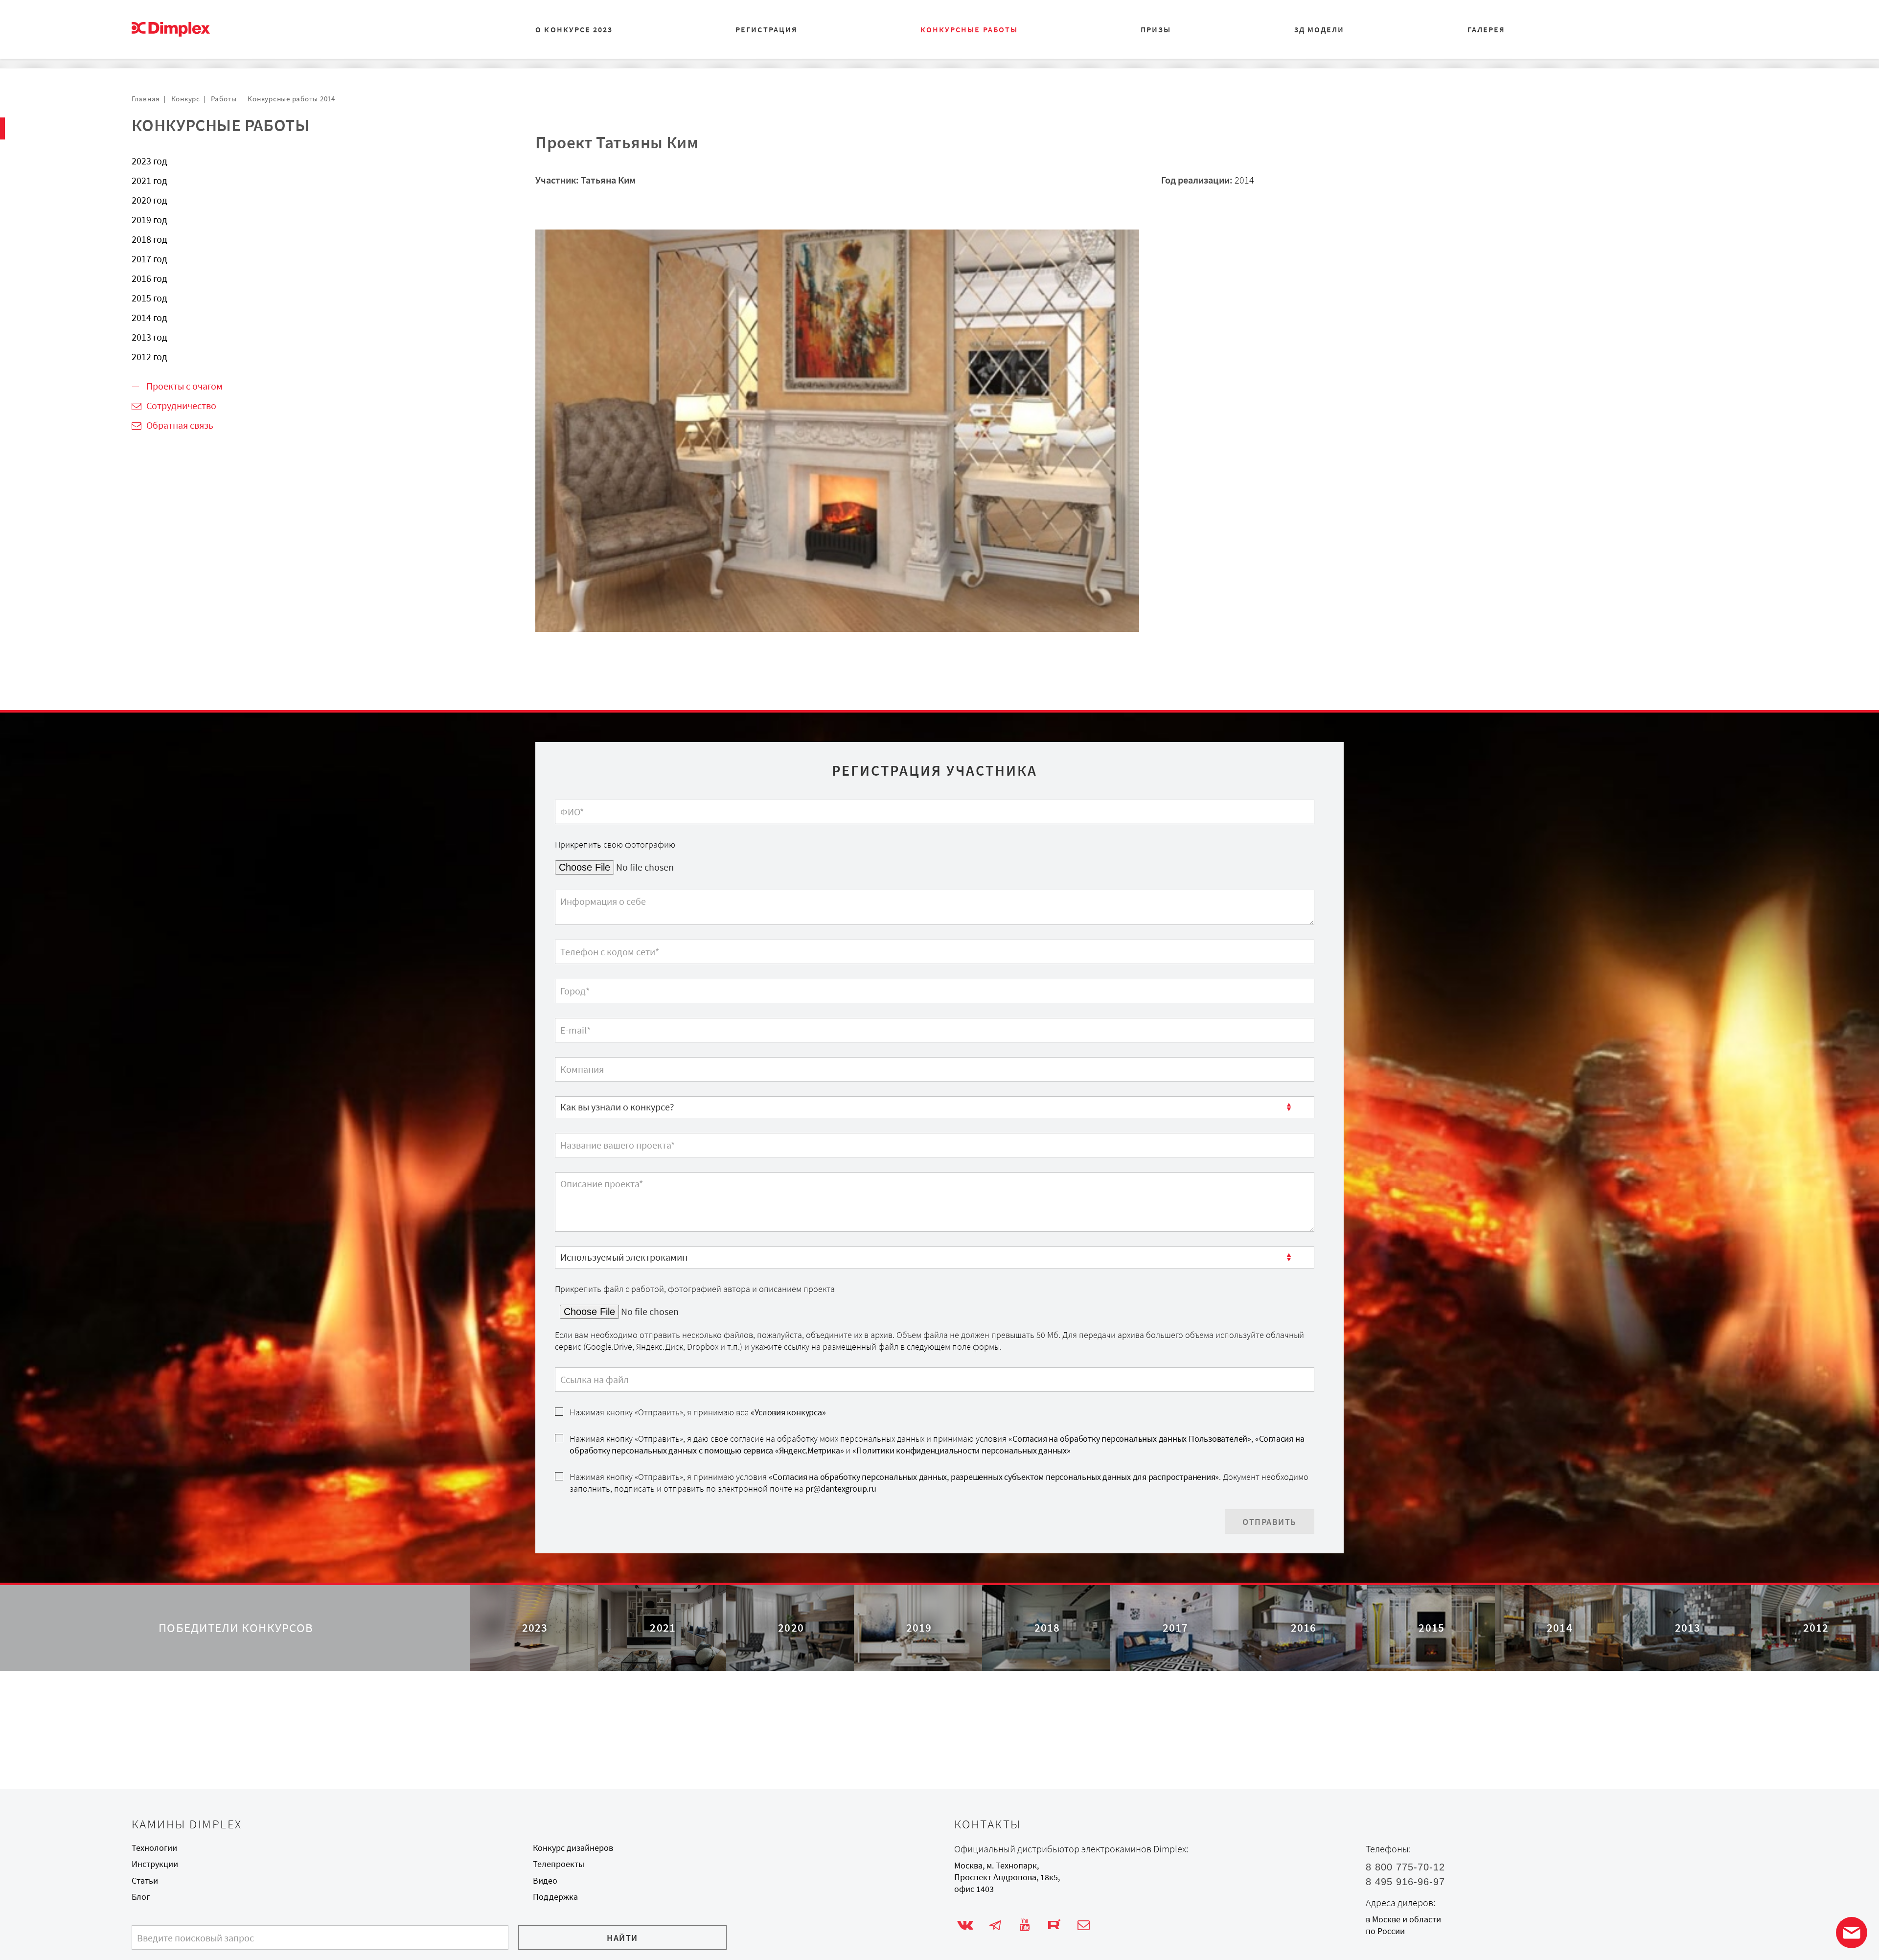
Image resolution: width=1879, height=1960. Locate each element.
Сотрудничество (181, 405)
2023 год (149, 161)
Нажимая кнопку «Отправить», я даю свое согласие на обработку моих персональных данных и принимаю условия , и (937, 1445)
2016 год (149, 278)
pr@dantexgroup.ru (841, 1489)
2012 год (149, 357)
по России (1385, 1931)
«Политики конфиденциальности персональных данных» (961, 1451)
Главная (146, 99)
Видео (545, 1881)
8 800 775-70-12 (1405, 1867)
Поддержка (555, 1897)
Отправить (1270, 1522)
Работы (224, 99)
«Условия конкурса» (788, 1412)
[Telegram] (995, 1925)
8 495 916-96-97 (1405, 1882)
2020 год (149, 200)
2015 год (149, 298)
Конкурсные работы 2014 (291, 99)
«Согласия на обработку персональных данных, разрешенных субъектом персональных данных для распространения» (994, 1477)
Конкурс (186, 99)
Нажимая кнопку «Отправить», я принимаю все (698, 1412)
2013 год (149, 337)
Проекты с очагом (184, 386)
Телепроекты (559, 1864)
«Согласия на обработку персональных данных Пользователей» (1130, 1439)
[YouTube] (1024, 1925)
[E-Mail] (1084, 1925)
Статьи (145, 1881)
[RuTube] (1054, 1925)
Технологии (154, 1848)
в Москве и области (1403, 1919)
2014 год (149, 317)
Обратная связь (180, 425)
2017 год (149, 259)
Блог (141, 1897)
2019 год (149, 219)
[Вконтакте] (965, 1925)
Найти (622, 1938)
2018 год (149, 239)
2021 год (149, 180)
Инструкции (155, 1864)
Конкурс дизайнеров (573, 1848)
